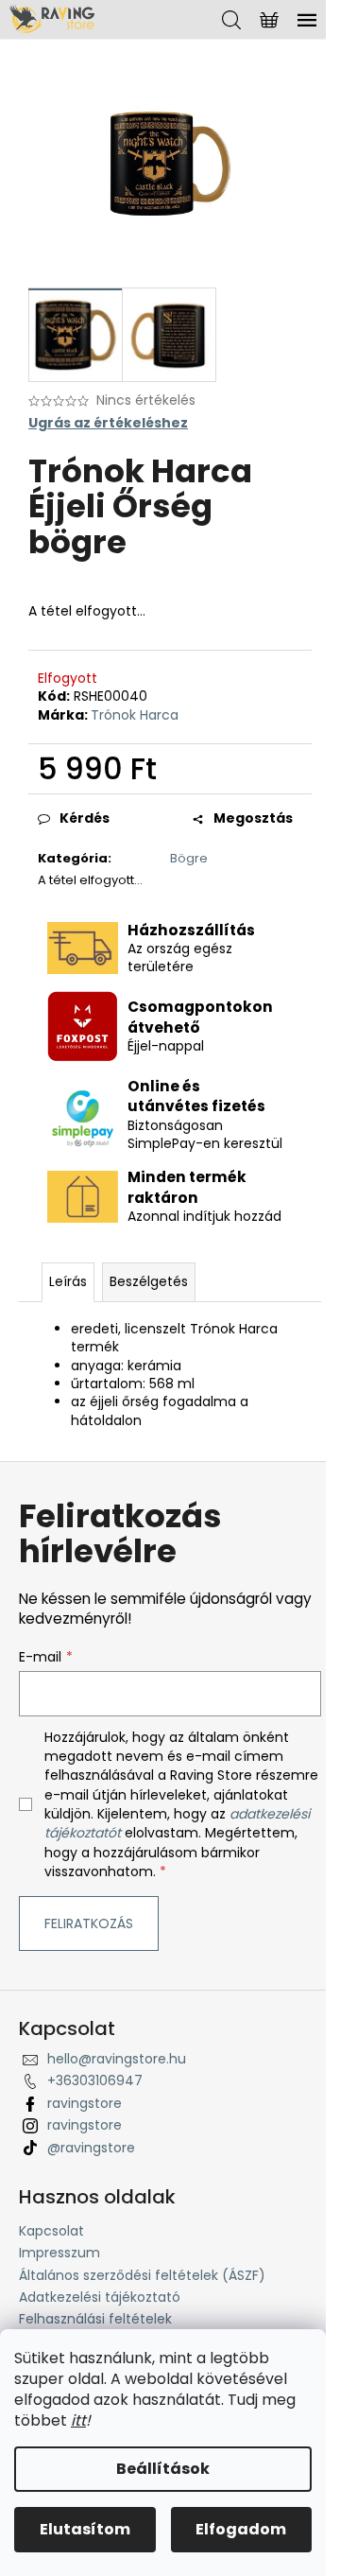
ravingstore (85, 2103)
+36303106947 (95, 2080)
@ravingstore (91, 2148)
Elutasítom (85, 2529)
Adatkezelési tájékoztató (100, 2297)
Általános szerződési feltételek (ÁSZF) (142, 2275)
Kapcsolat (51, 2231)
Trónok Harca (135, 715)
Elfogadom (241, 2529)
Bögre (189, 858)
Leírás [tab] (68, 1281)
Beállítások (163, 2469)
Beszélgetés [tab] (149, 1281)
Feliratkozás (89, 1923)
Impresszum (59, 2253)
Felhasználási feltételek (95, 2319)
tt (80, 2420)
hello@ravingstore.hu (117, 2059)
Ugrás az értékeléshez (108, 423)
